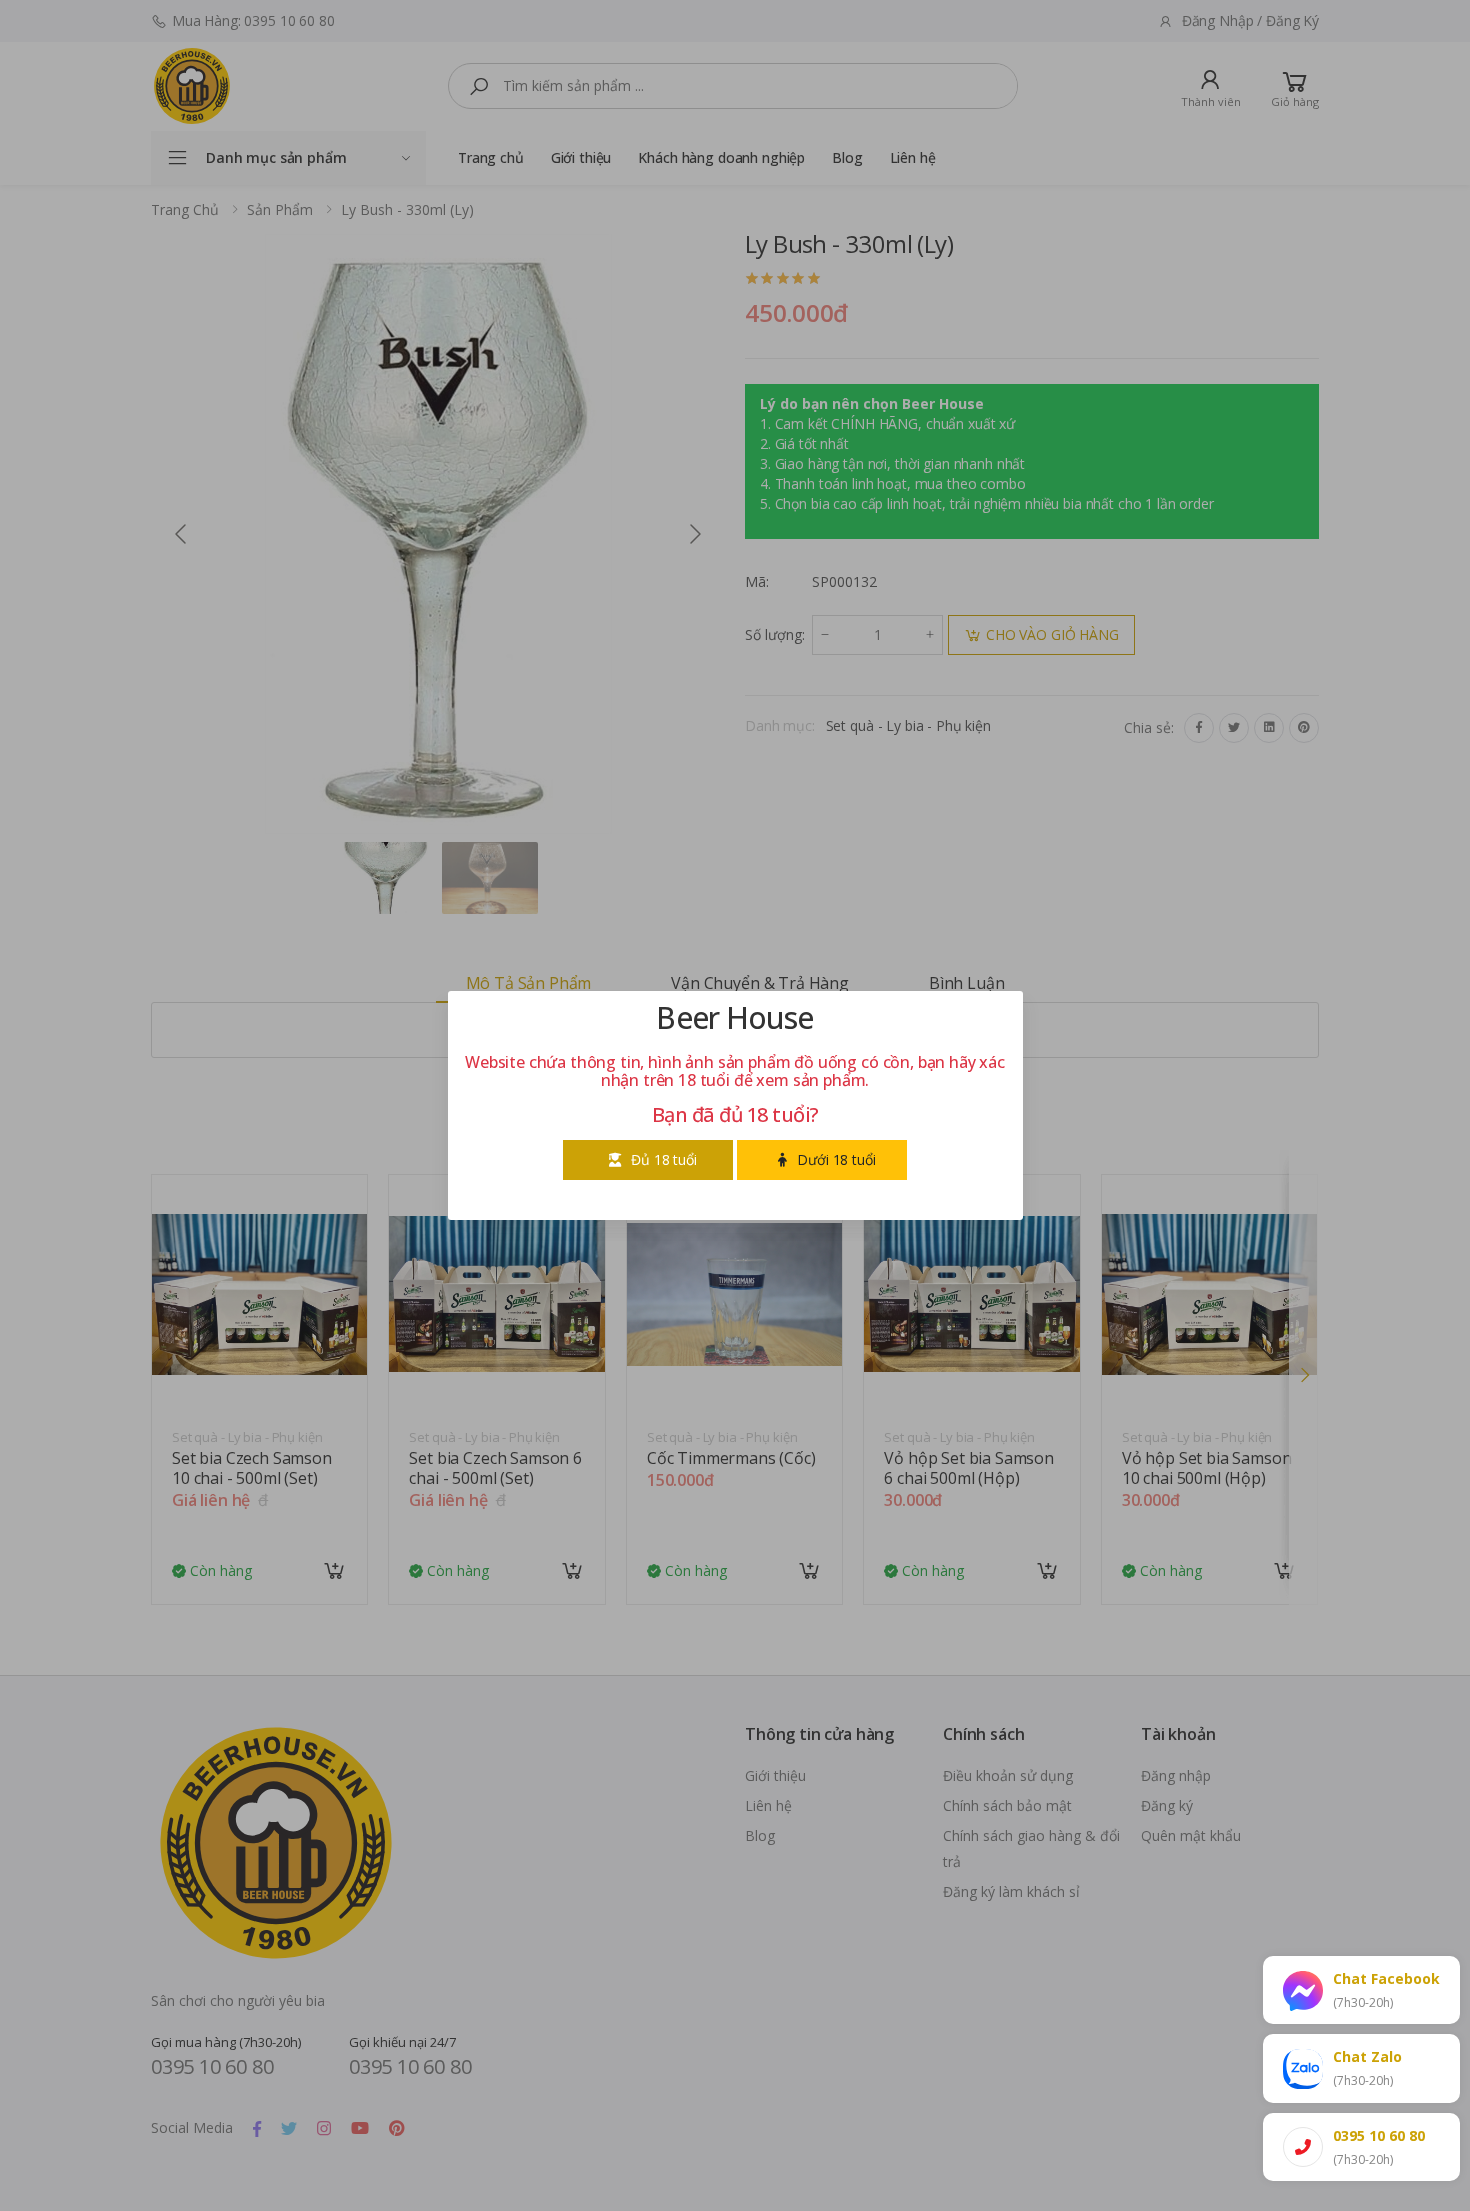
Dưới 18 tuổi (836, 1159)
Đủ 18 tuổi (664, 1159)
